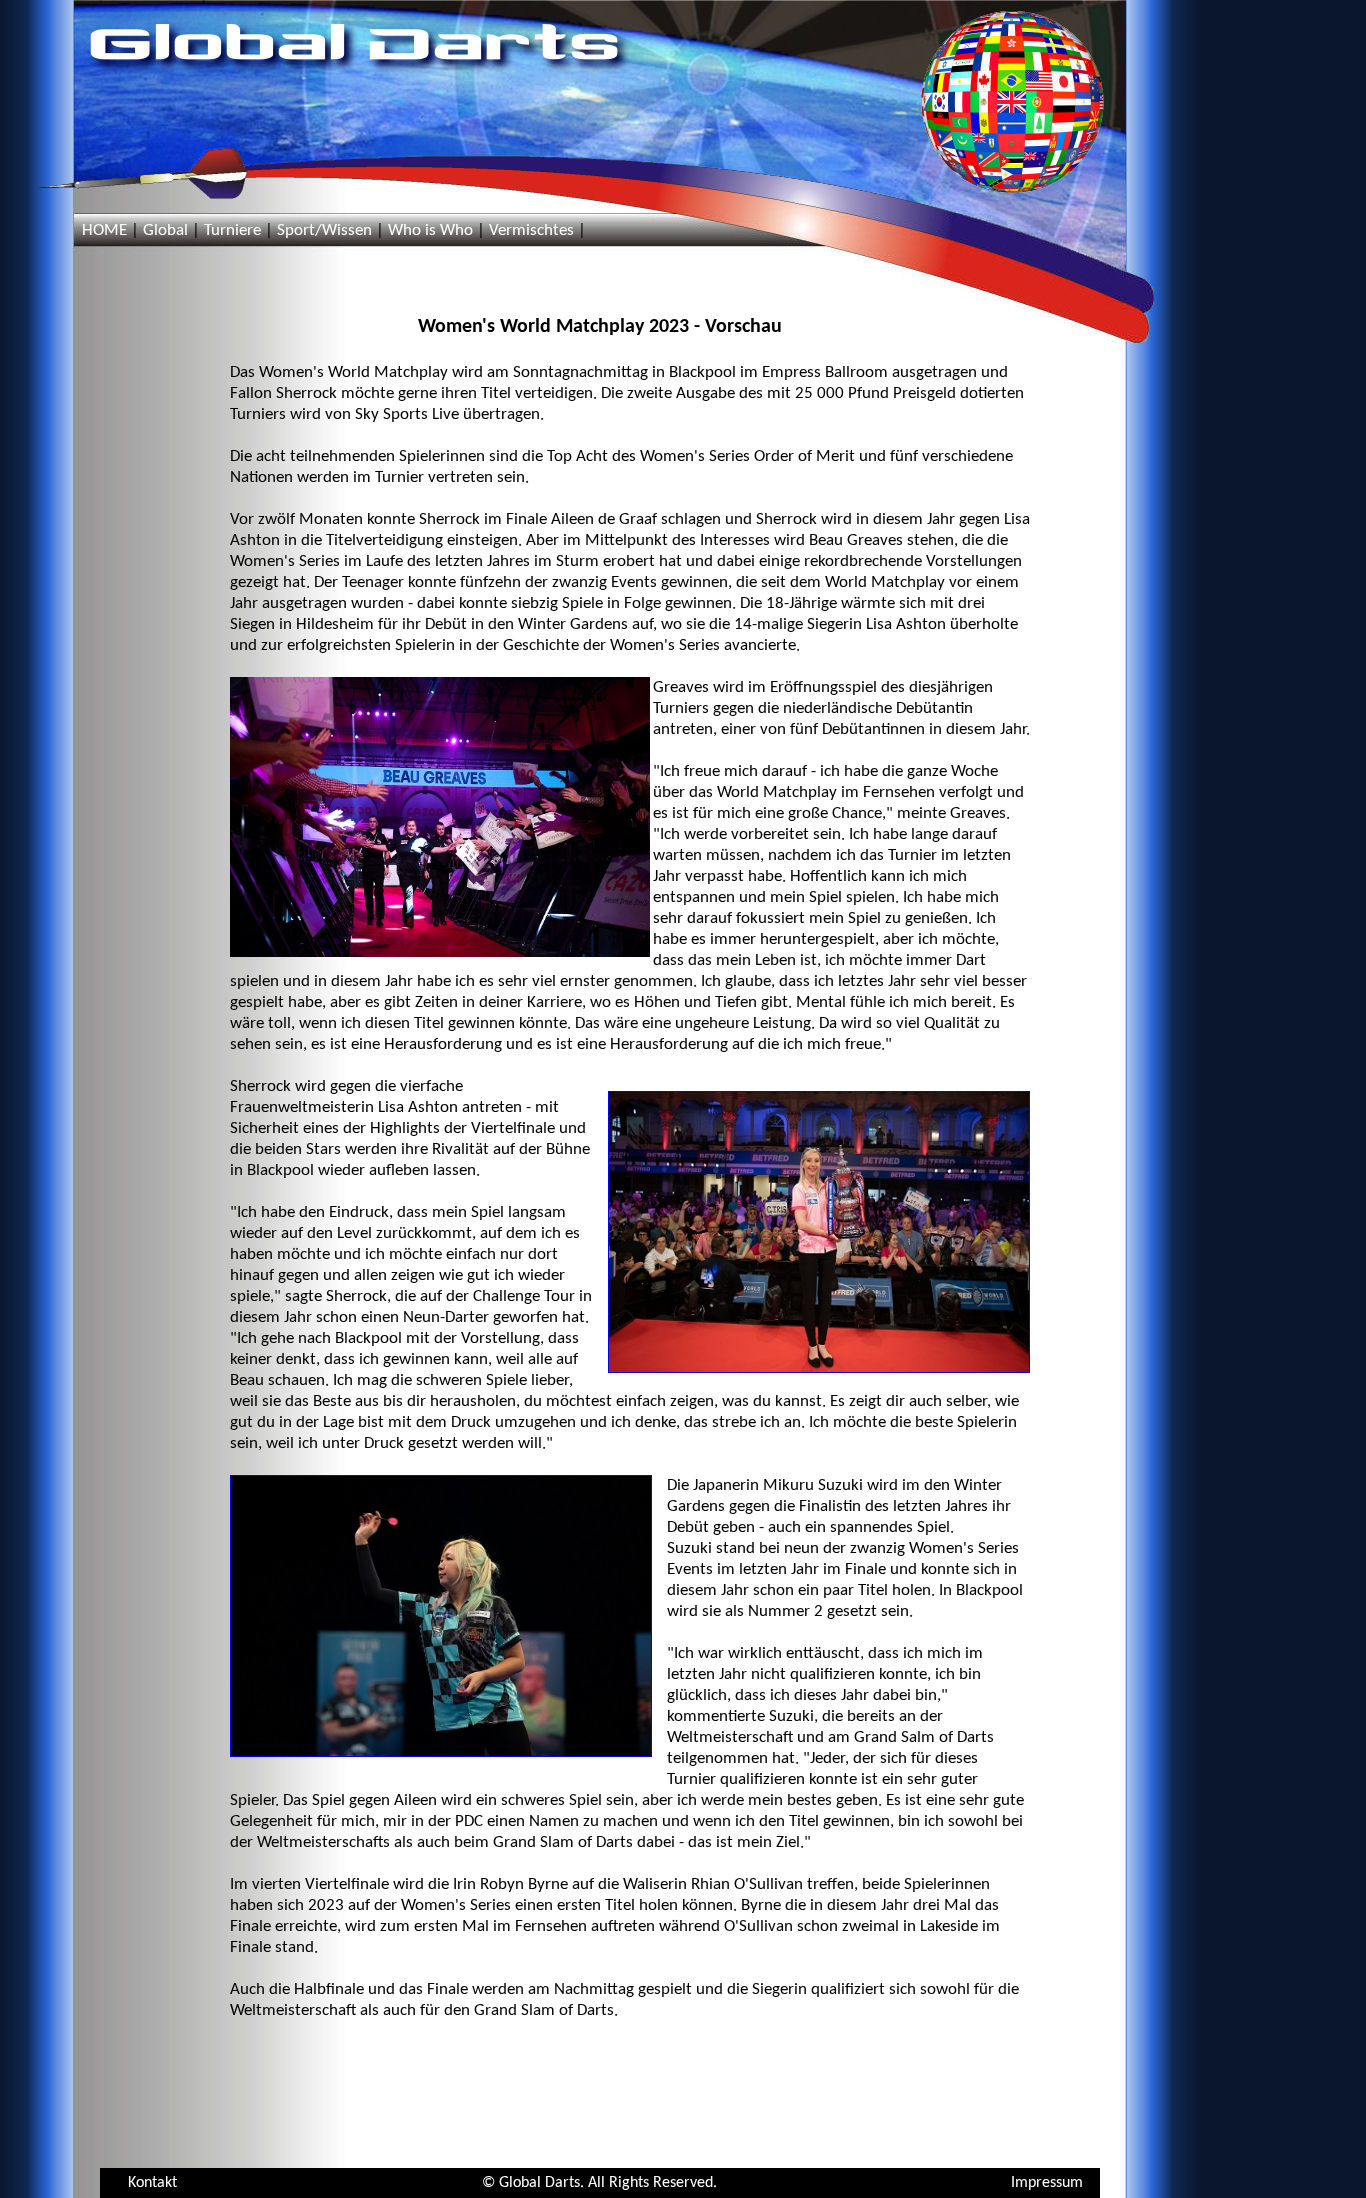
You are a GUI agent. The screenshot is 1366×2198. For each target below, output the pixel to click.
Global (165, 230)
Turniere (232, 230)
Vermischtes (531, 230)
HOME (104, 230)
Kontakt (152, 2183)
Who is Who (430, 230)
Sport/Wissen (324, 230)
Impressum (1047, 2183)
